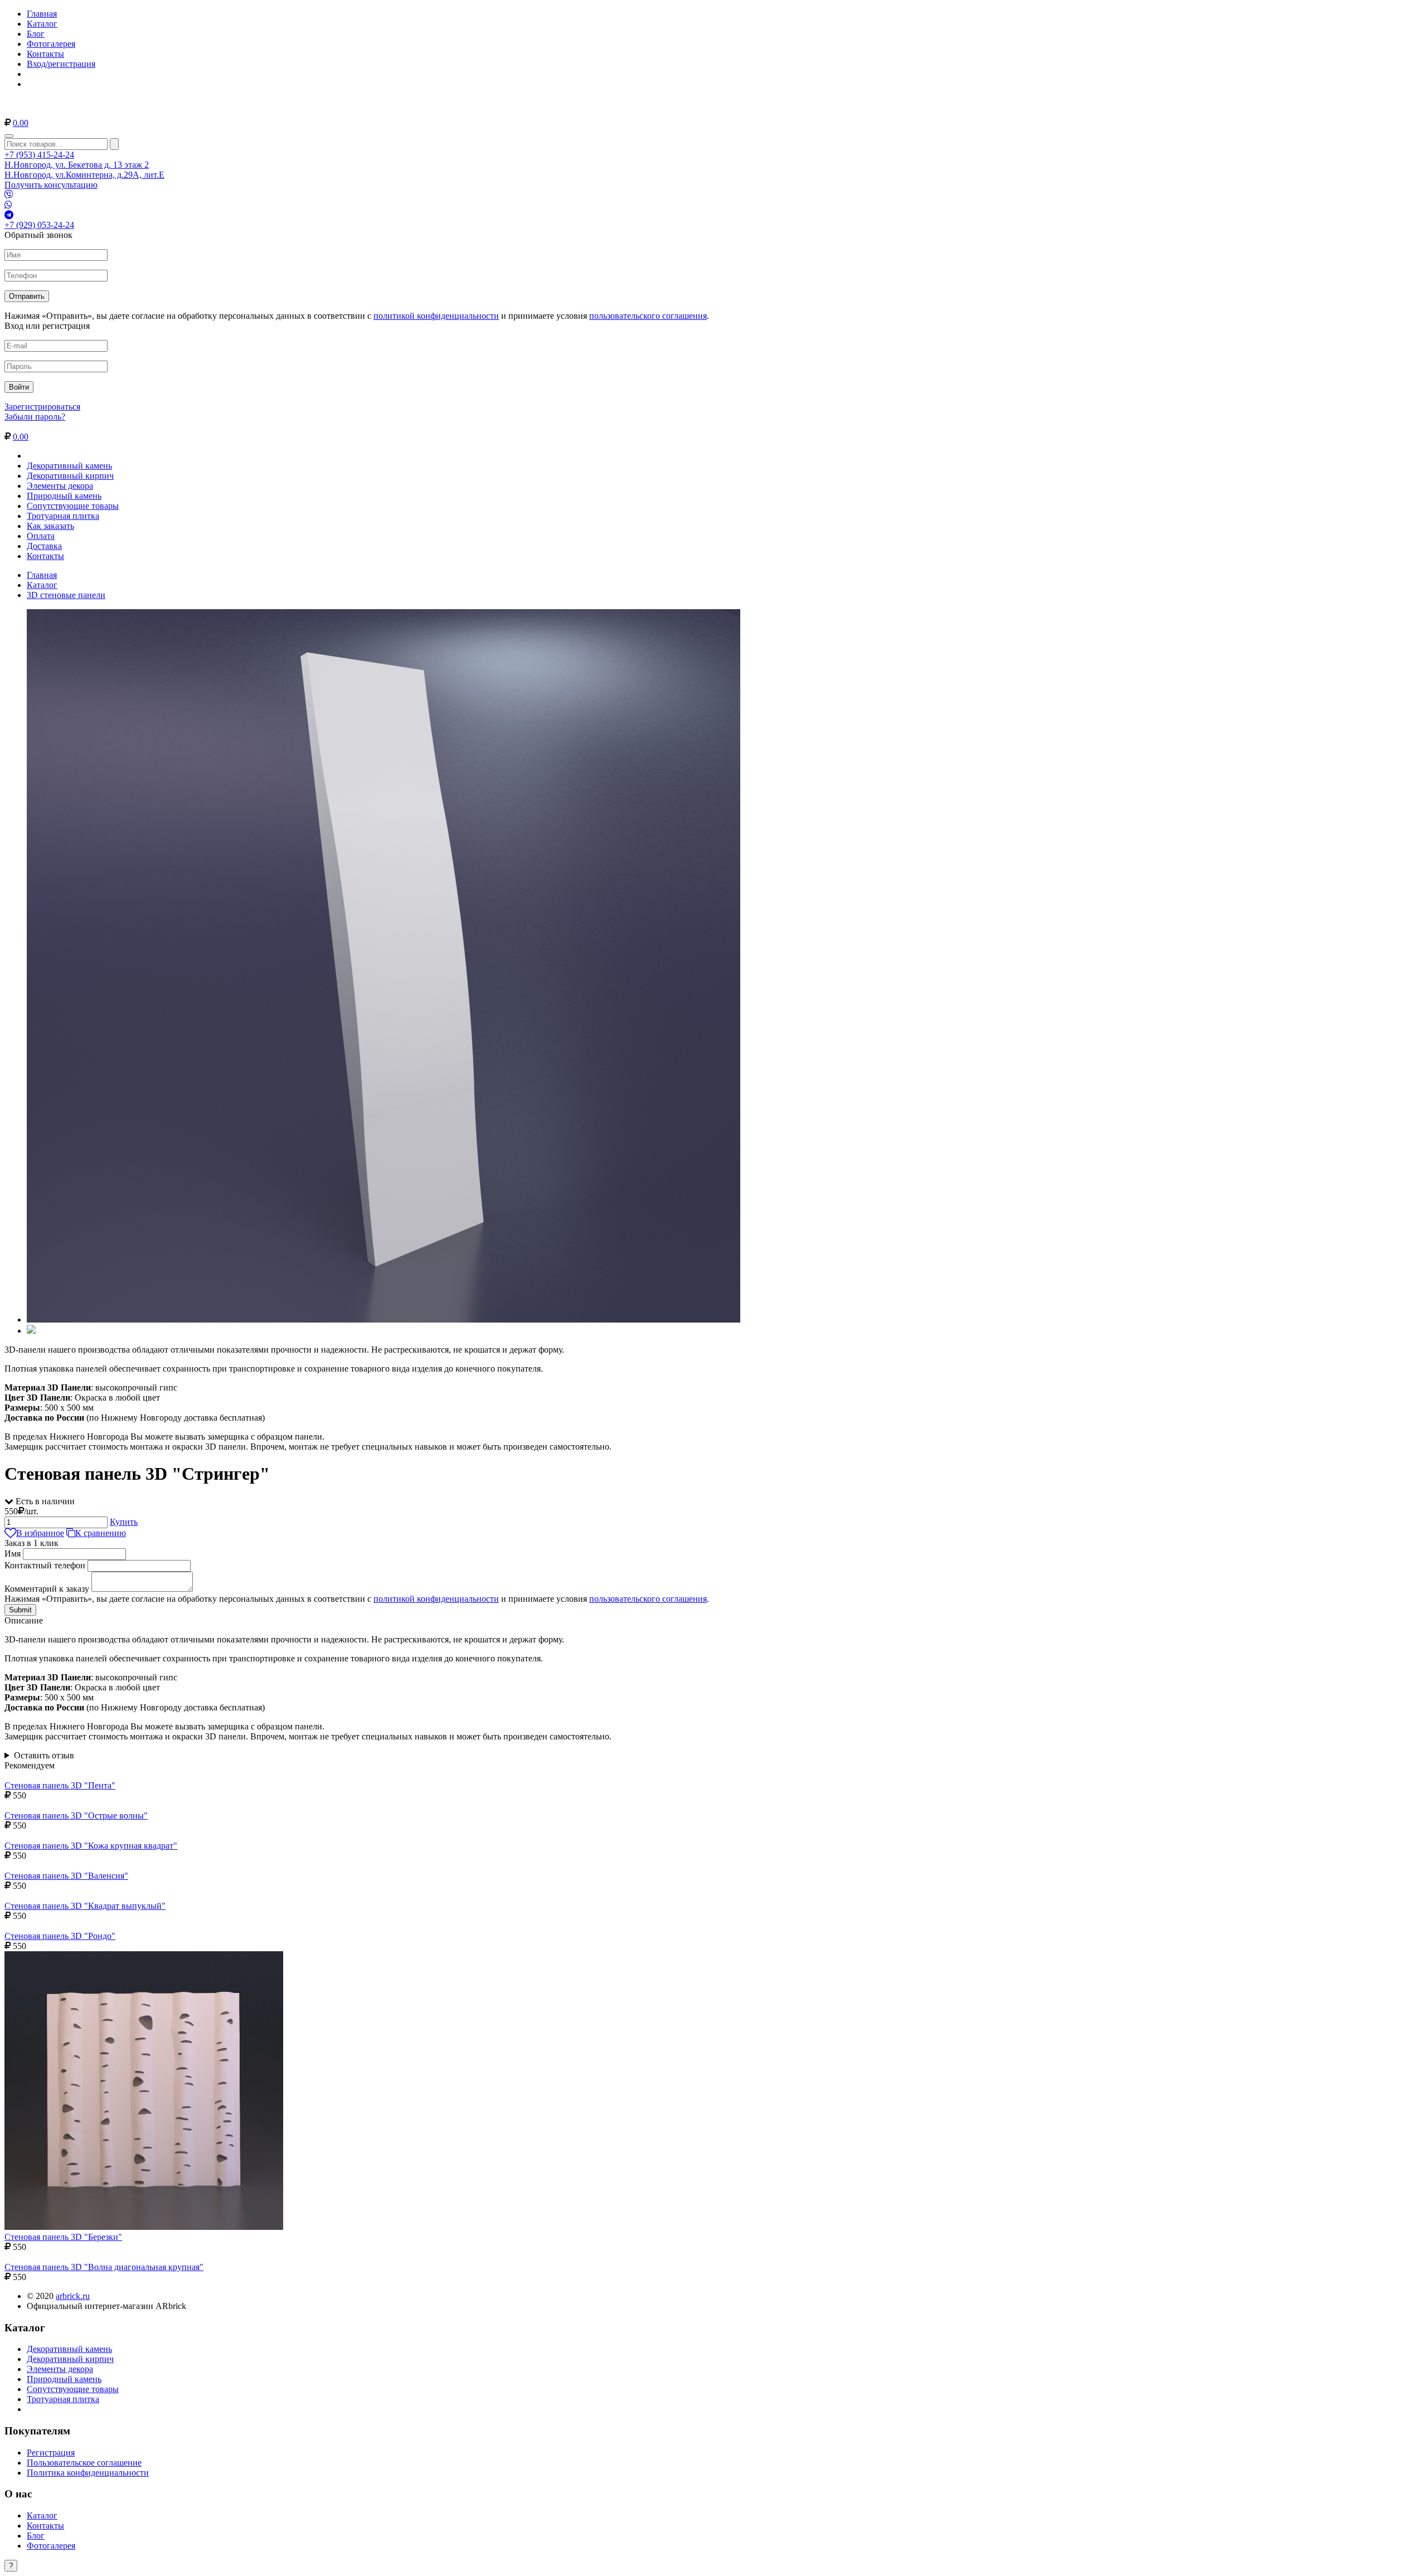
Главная (42, 14)
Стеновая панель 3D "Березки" (63, 2237)
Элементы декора (60, 486)
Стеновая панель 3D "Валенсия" (66, 1876)
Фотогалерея (51, 44)
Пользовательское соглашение (84, 2463)
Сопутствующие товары (73, 506)
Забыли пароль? (35, 417)
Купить (124, 1522)
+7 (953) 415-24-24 (39, 155)
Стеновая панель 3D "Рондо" (60, 1936)
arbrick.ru (73, 2296)
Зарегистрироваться (42, 407)
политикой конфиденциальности (436, 316)
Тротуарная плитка (63, 516)
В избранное (40, 1533)
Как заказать (50, 526)
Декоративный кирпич (70, 476)
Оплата (41, 536)
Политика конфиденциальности (88, 2473)
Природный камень (64, 496)
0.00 (21, 123)
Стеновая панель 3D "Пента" (60, 1785)
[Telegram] (9, 215)
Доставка (44, 546)
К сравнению (101, 1533)
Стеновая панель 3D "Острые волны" (76, 1816)
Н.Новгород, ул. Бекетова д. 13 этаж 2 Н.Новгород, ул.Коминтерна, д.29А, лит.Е (84, 170)
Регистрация (51, 2453)
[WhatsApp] (8, 205)
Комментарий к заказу (47, 1589)
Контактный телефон (45, 1565)
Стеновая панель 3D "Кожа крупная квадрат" (91, 1846)
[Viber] (9, 195)
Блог (36, 34)
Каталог (42, 24)
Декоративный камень (69, 466)
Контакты (45, 54)
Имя (13, 1554)
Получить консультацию (51, 185)
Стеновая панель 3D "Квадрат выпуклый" (85, 1906)
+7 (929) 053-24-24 (39, 225)
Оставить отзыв (44, 1755)
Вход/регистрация (61, 64)
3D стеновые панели (66, 595)
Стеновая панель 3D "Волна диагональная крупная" (104, 2267)
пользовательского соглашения (648, 316)
